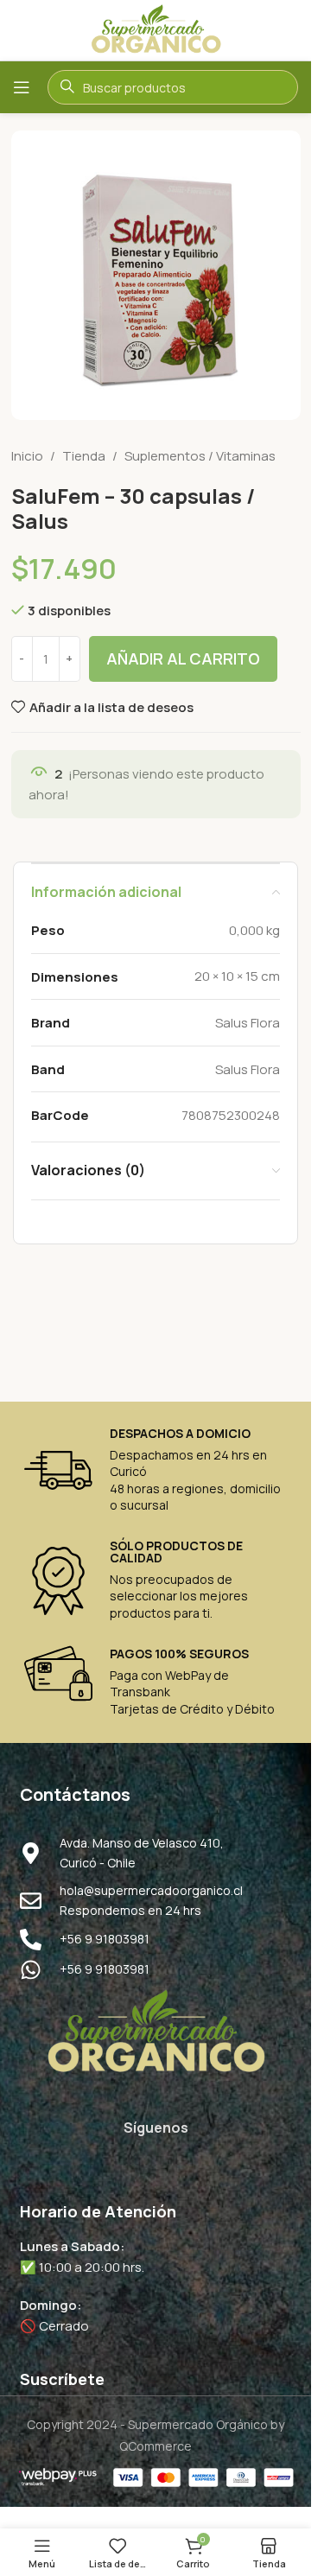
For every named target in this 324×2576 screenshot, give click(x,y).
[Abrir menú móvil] (22, 87)
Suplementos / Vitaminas (200, 456)
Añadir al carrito (183, 658)
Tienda (84, 456)
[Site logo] (155, 29)
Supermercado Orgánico (198, 2424)
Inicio (27, 456)
